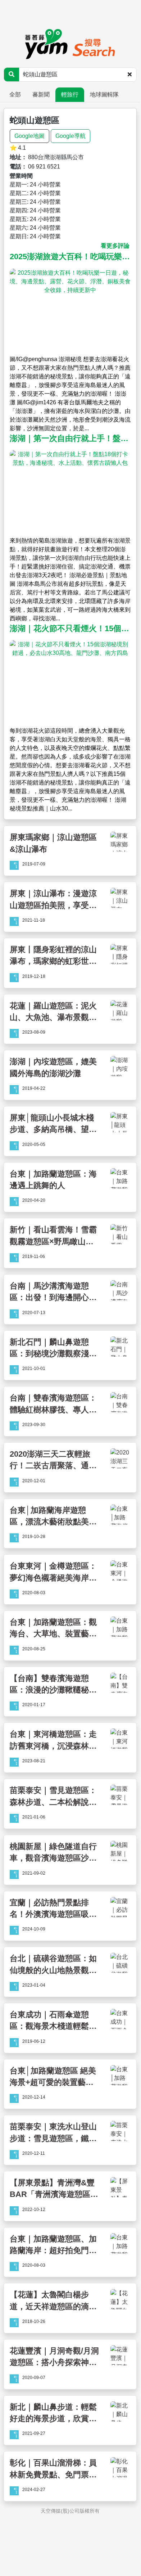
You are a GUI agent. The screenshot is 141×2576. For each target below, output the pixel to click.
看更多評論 (115, 246)
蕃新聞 (41, 95)
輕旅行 (70, 95)
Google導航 (70, 136)
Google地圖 (29, 136)
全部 (15, 95)
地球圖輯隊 (104, 95)
